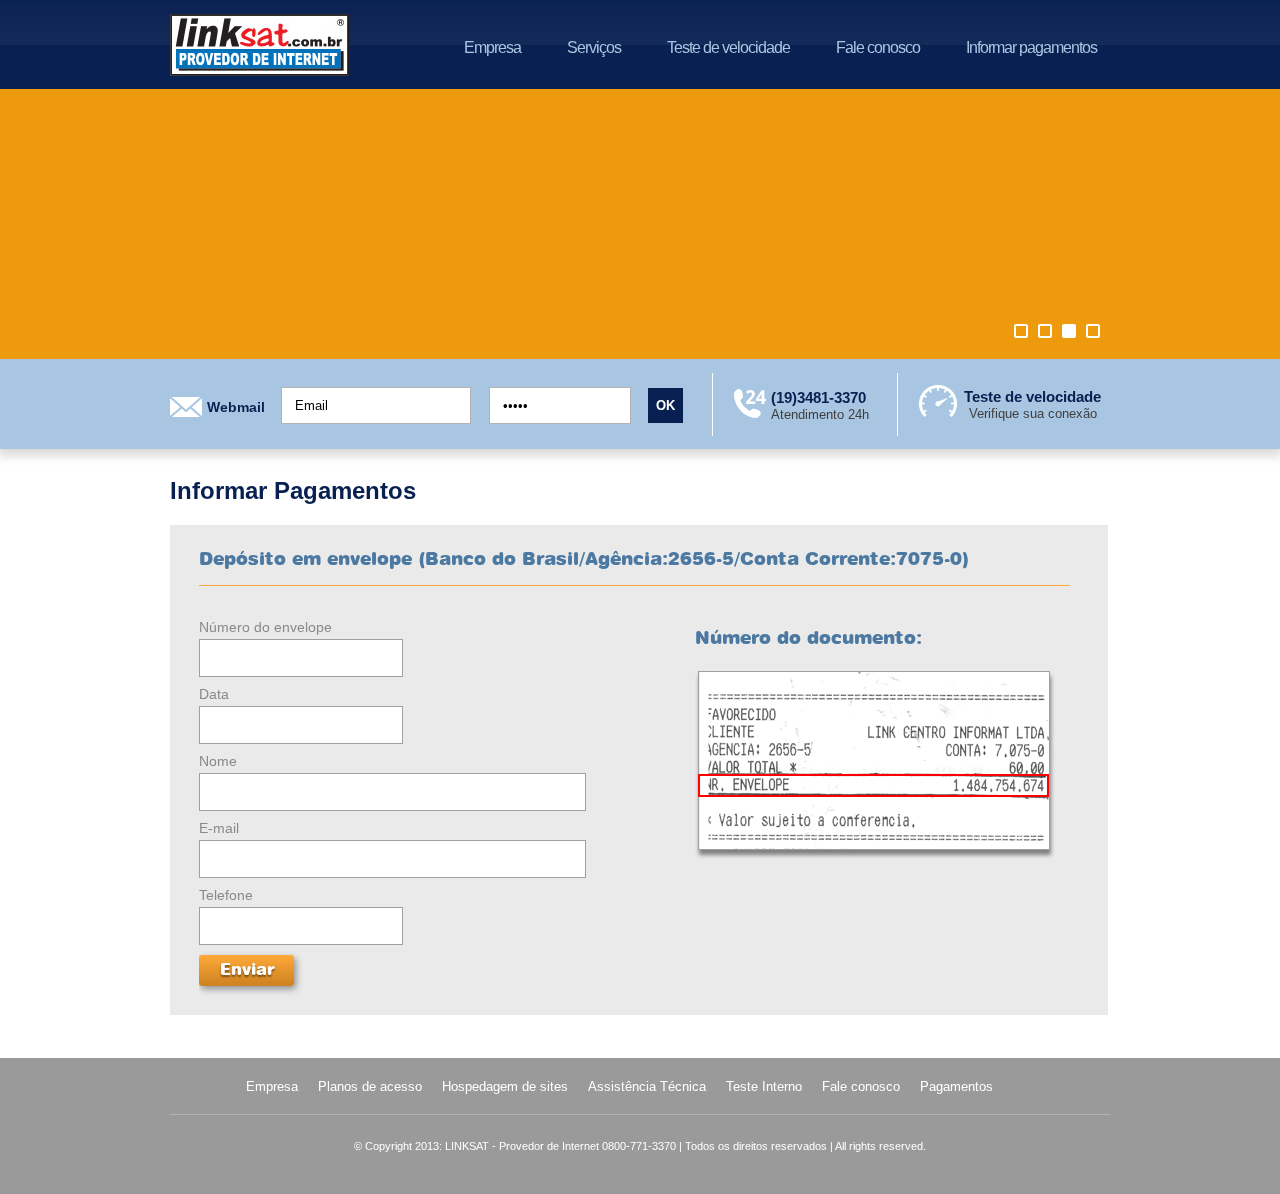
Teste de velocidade (728, 47)
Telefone (226, 895)
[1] (1021, 331)
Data (214, 694)
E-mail (219, 828)
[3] (1069, 331)
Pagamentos (956, 1086)
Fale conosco (878, 47)
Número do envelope (265, 627)
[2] (1045, 331)
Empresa (492, 47)
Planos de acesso (370, 1086)
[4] (1093, 331)
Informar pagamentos (1031, 47)
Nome (218, 761)
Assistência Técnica (647, 1086)
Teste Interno (764, 1086)
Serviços (594, 47)
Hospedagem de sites (505, 1086)
